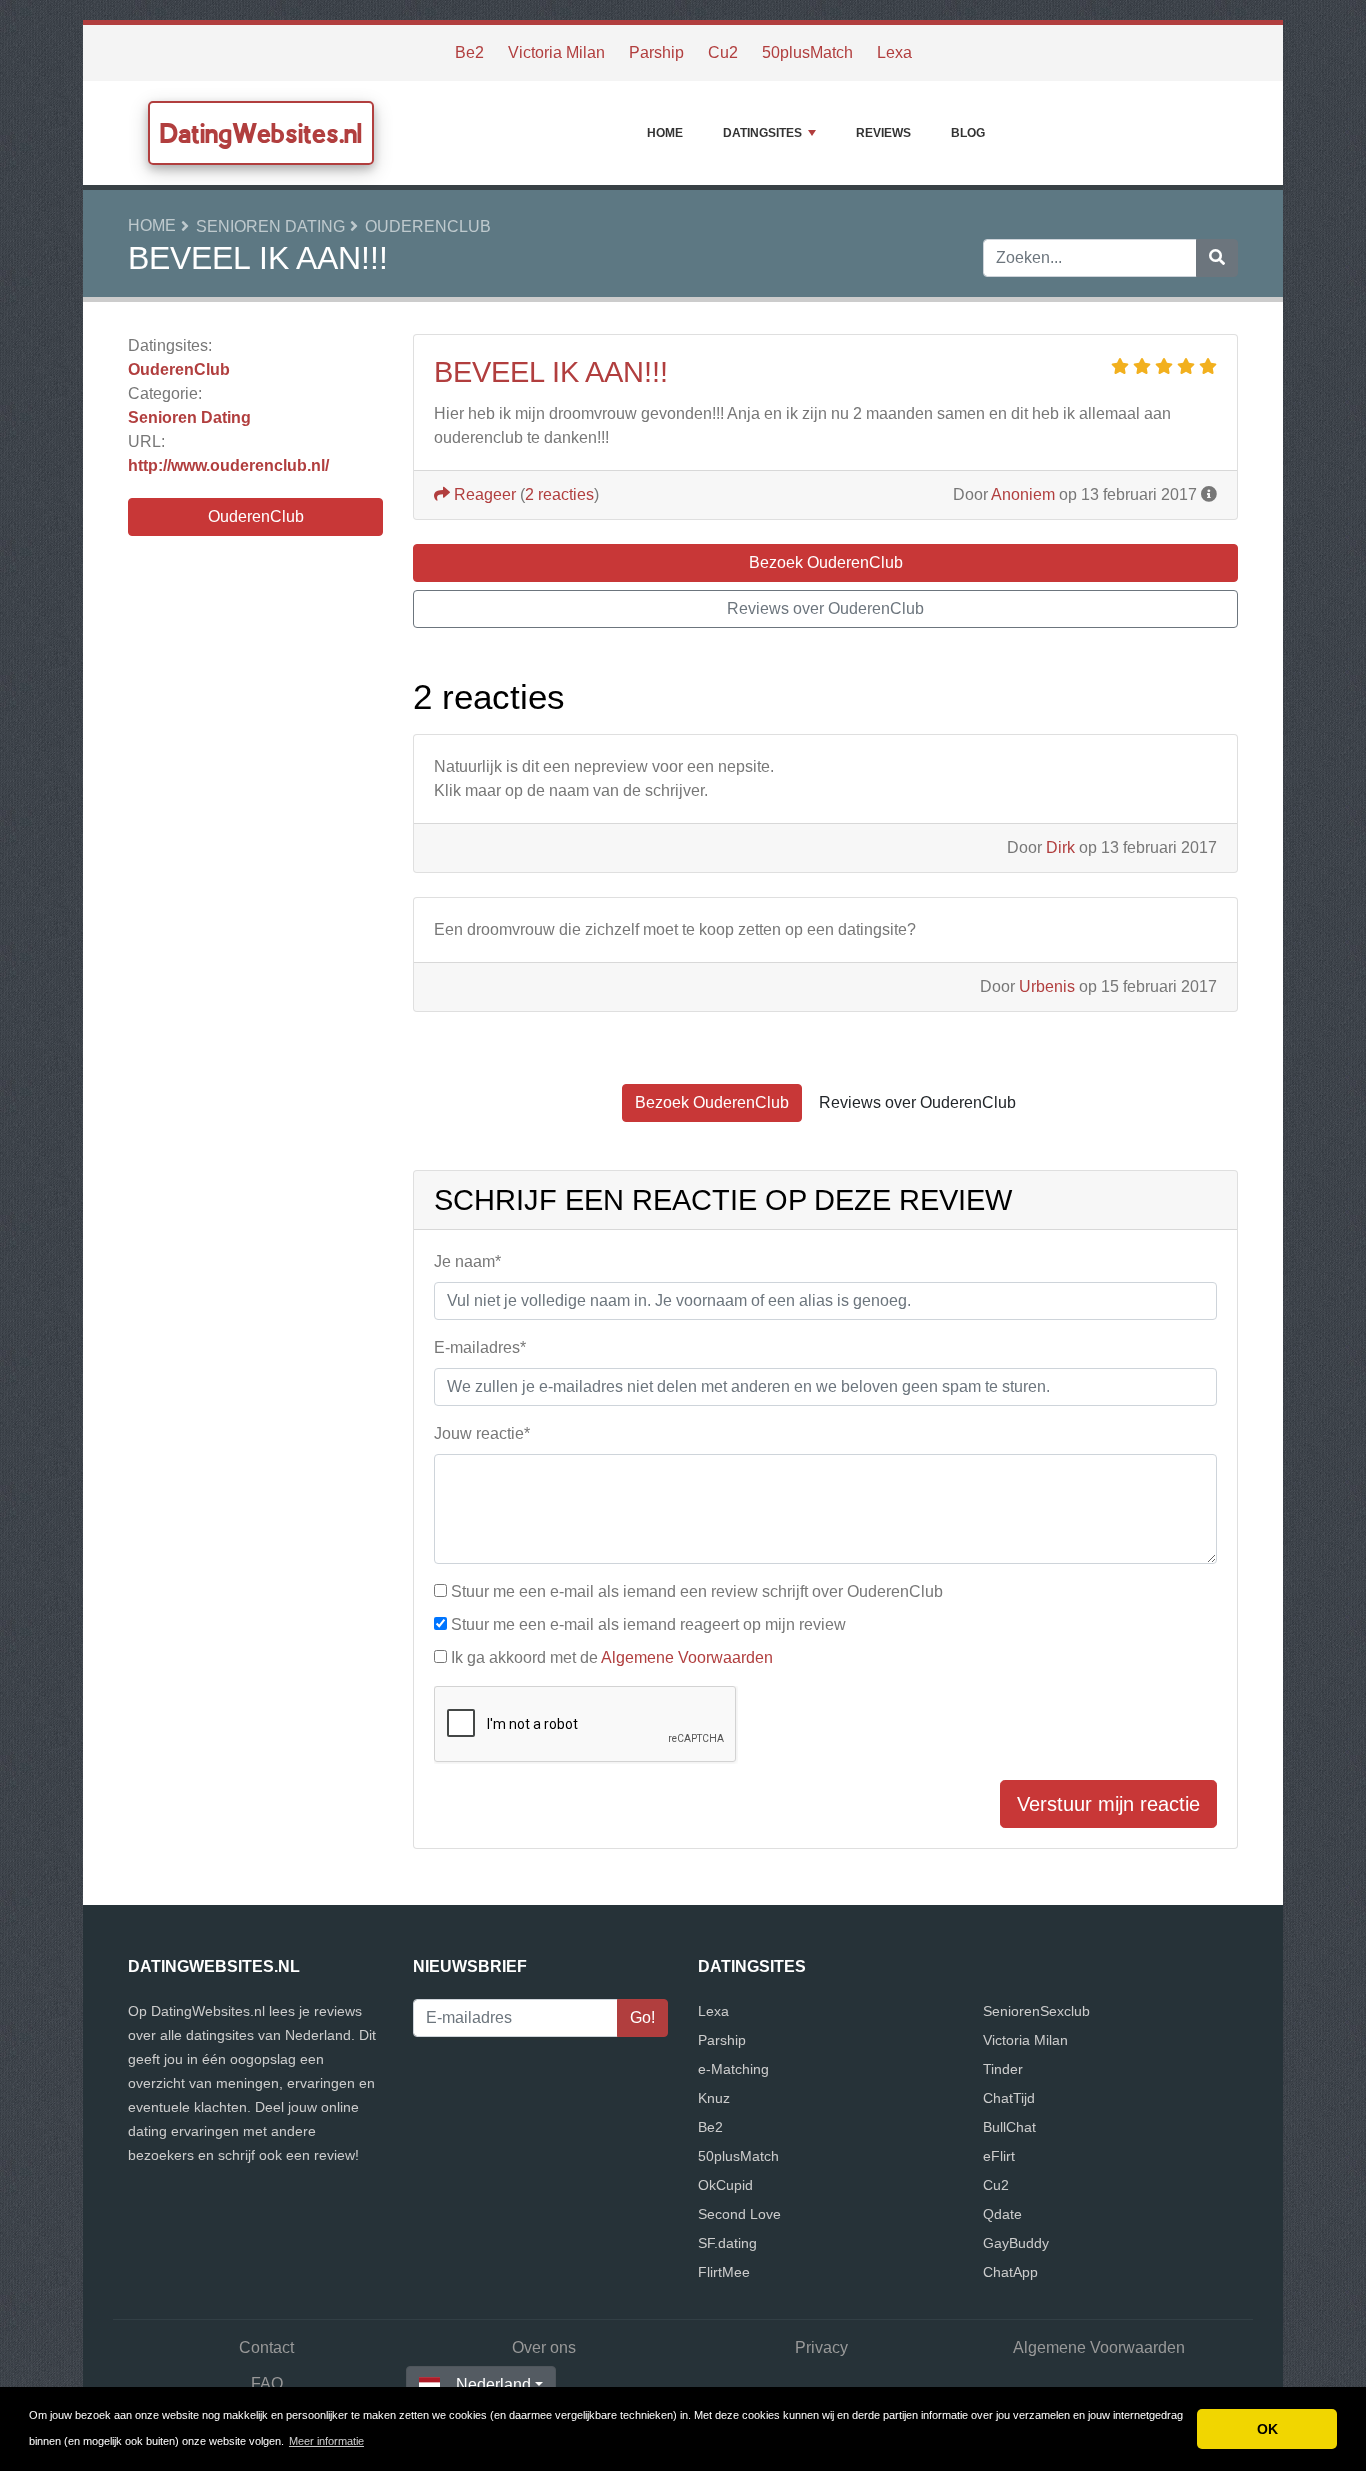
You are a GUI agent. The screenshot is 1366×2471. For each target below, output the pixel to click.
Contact (266, 2347)
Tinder (1003, 2069)
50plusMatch (807, 52)
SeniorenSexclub (1036, 2011)
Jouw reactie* (482, 1433)
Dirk (1060, 847)
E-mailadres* (480, 1347)
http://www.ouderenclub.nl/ (228, 465)
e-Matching (733, 2069)
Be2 (469, 52)
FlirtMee (724, 2272)
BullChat (1009, 2127)
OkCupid (725, 2185)
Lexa (894, 52)
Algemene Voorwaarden (687, 1657)
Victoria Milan (556, 52)
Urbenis (1047, 986)
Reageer (483, 494)
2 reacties (559, 494)
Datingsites (762, 133)
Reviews (883, 133)
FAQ (267, 2383)
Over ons (544, 2347)
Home (665, 133)
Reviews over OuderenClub (825, 608)
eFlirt (999, 2156)
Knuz (714, 2098)
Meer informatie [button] (326, 2441)
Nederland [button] (493, 2384)
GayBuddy (1016, 2243)
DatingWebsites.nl (261, 133)
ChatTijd (1009, 2098)
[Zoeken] (1217, 258)
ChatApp (1010, 2272)
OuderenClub (428, 226)
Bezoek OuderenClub (826, 562)
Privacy (821, 2347)
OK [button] (1267, 2429)
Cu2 (723, 52)
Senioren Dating (270, 226)
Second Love (739, 2214)
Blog (968, 133)
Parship (656, 52)
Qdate (1002, 2214)
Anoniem (1023, 494)
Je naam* (467, 1261)
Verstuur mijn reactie (1108, 1804)
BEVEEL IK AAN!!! (551, 372)
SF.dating (727, 2243)
